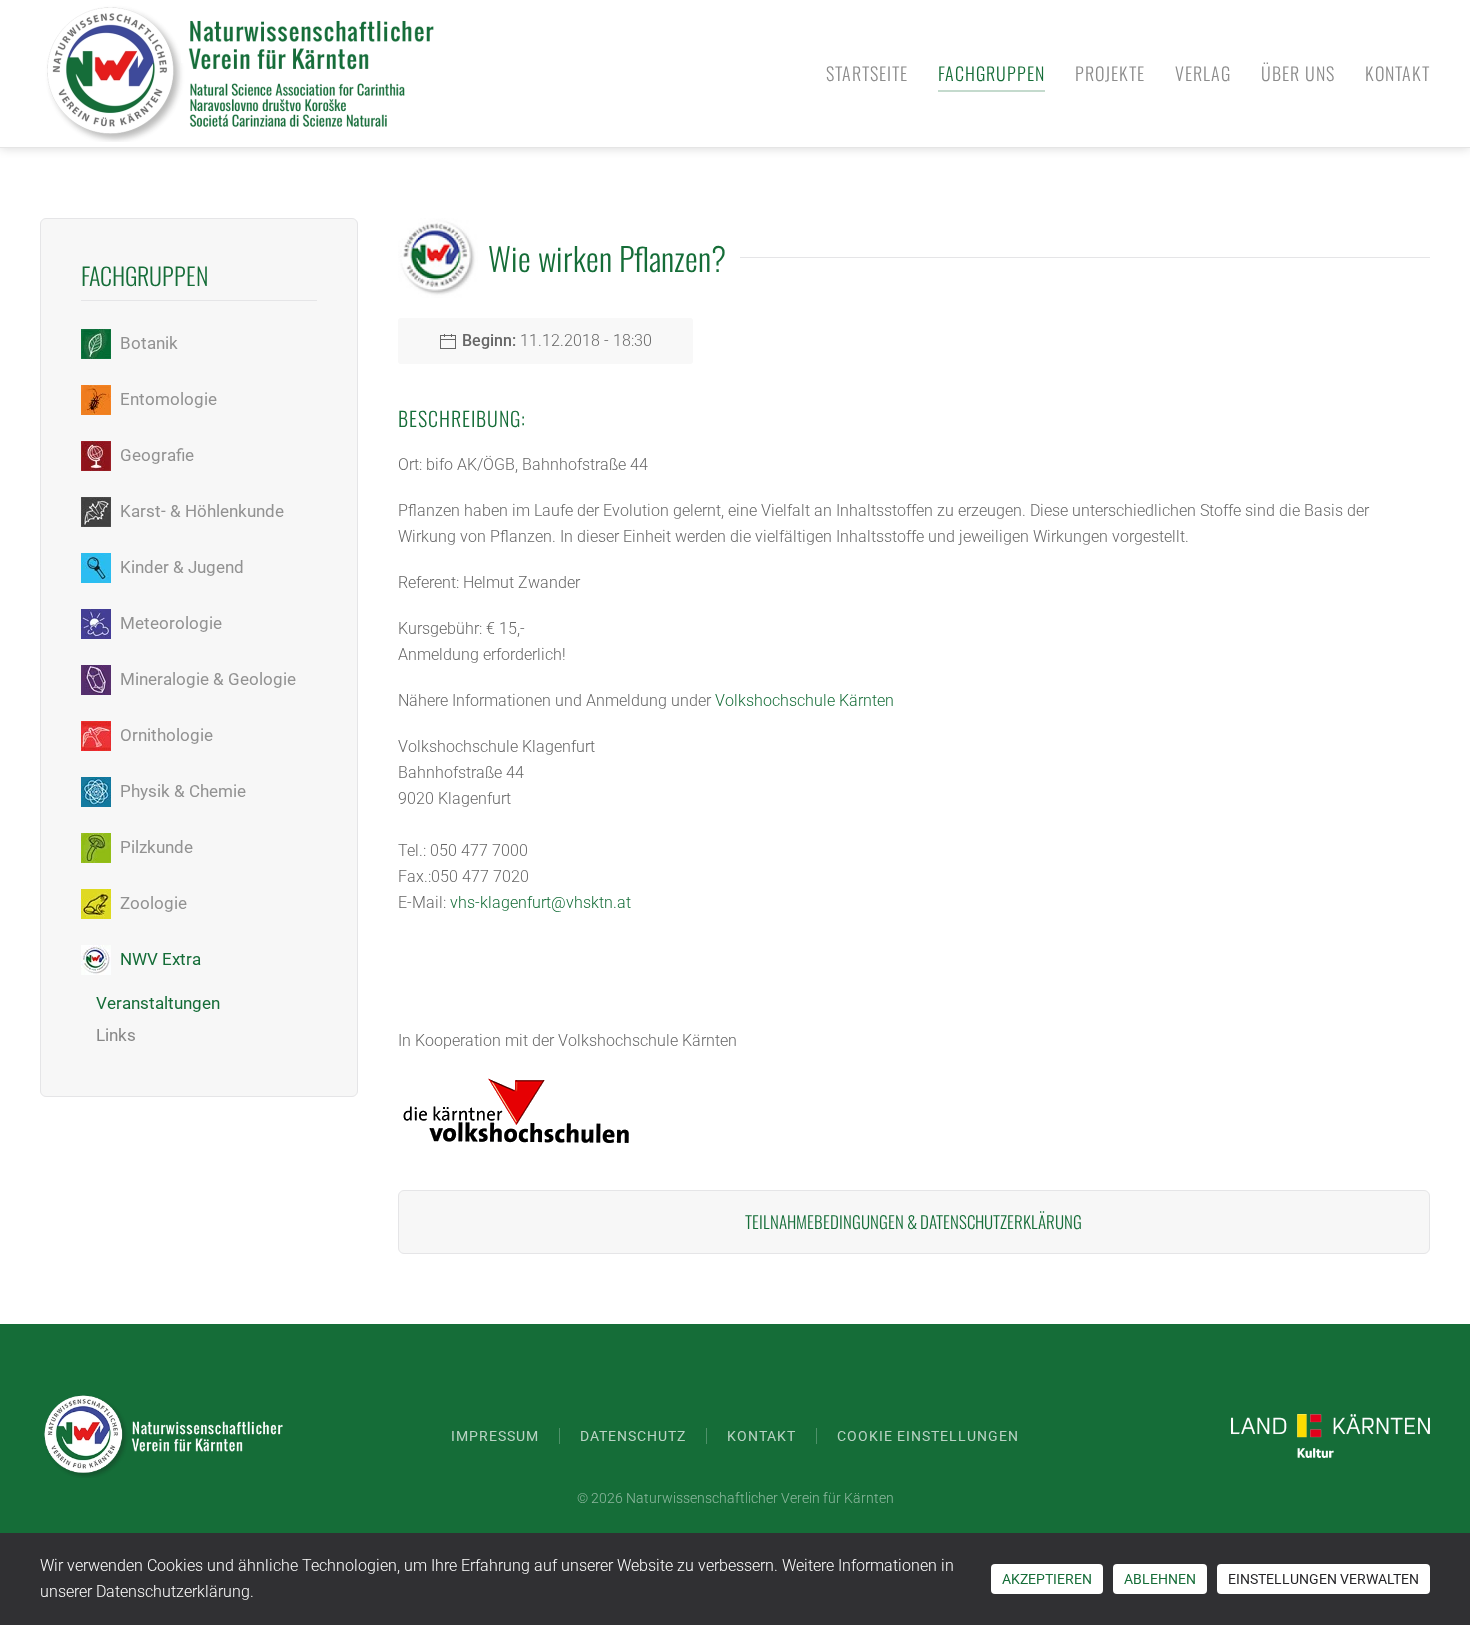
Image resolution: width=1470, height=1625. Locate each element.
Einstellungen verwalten (1323, 1579)
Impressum (495, 1436)
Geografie (157, 455)
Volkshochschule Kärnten (804, 700)
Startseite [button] (867, 73)
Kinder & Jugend (182, 567)
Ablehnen (1160, 1579)
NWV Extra (160, 959)
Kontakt (1397, 73)
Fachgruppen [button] (991, 73)
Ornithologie (166, 735)
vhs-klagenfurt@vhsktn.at (540, 902)
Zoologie (153, 903)
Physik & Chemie (183, 791)
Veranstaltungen (158, 1003)
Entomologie (168, 399)
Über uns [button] (1298, 73)
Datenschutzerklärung (1001, 1221)
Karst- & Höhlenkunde (202, 511)
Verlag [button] (1203, 73)
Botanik (149, 343)
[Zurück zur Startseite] (240, 73)
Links (116, 1035)
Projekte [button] (1110, 73)
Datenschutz (633, 1436)
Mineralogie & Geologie (208, 679)
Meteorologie (171, 623)
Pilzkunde (156, 847)
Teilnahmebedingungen (824, 1221)
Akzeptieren (1047, 1579)
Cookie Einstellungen (928, 1436)
